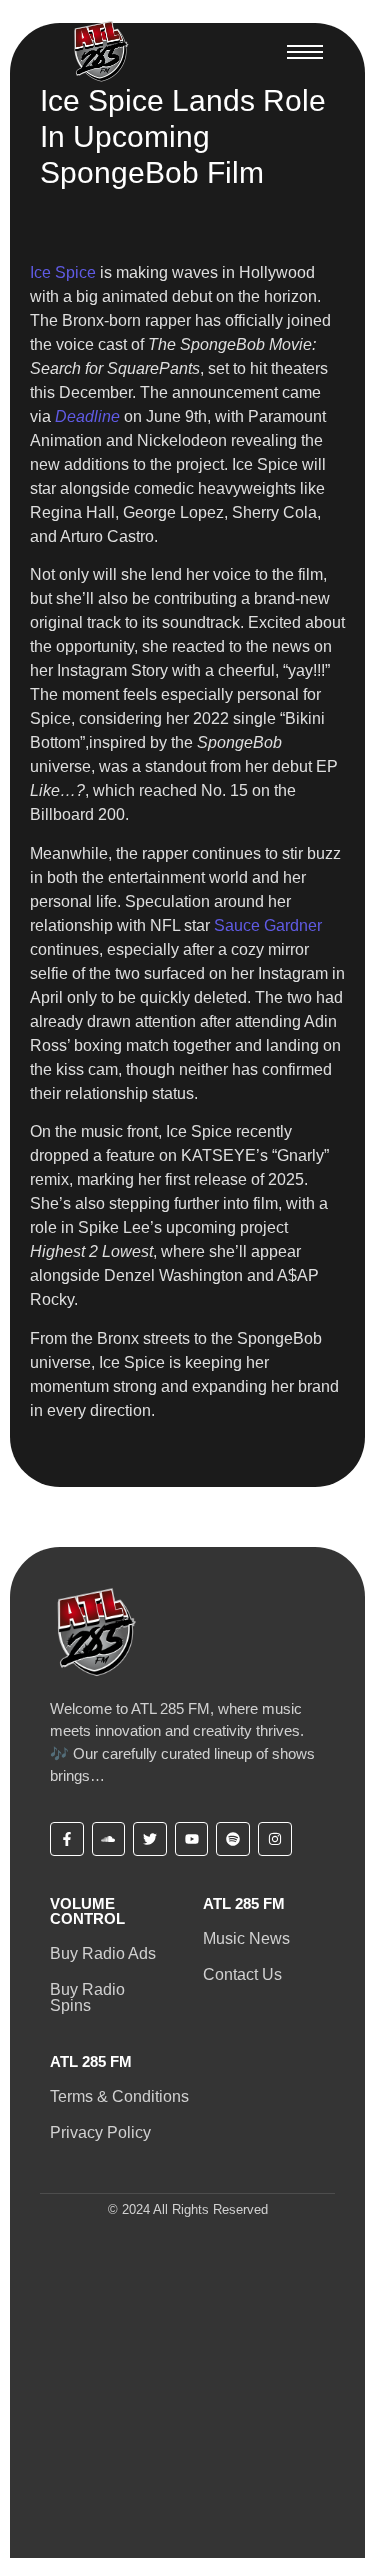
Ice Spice (63, 272)
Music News (246, 1938)
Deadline (87, 416)
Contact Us (242, 1974)
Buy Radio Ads (103, 1953)
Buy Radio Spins (87, 1997)
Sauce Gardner (268, 925)
